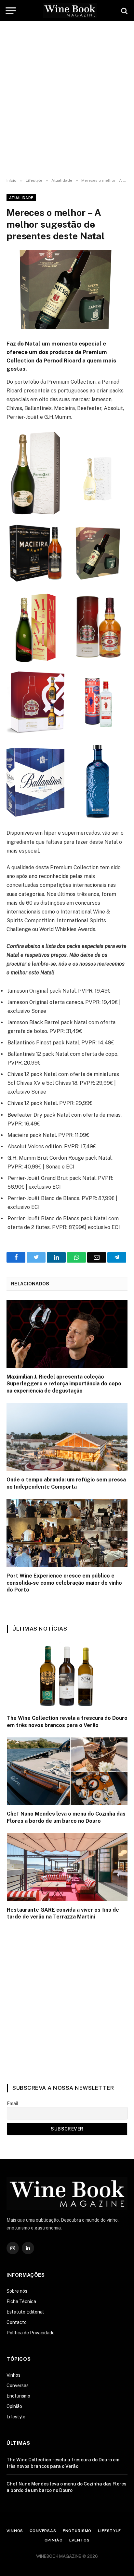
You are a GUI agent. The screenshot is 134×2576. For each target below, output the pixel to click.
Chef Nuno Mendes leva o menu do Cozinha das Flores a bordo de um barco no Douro (66, 1817)
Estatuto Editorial (25, 2312)
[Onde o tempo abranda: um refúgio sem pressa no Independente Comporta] (67, 1437)
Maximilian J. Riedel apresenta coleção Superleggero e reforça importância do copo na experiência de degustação (64, 1384)
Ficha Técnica (21, 2301)
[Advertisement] (67, 100)
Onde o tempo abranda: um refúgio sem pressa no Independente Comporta (66, 1483)
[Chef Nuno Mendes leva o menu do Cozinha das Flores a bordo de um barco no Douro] (67, 1771)
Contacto (17, 2322)
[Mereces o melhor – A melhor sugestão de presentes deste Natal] (67, 290)
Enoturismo (18, 2396)
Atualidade (21, 198)
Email (13, 2103)
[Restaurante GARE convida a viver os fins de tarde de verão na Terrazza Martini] (67, 1867)
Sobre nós (17, 2291)
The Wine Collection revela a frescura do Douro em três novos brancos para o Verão (67, 1722)
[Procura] (124, 11)
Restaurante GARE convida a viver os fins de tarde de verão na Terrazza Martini (63, 1913)
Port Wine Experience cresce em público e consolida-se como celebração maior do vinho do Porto (64, 1583)
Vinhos (13, 2375)
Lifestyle (16, 2417)
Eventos (80, 2540)
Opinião (14, 2406)
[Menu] (11, 10)
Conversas (18, 2385)
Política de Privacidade (31, 2333)
